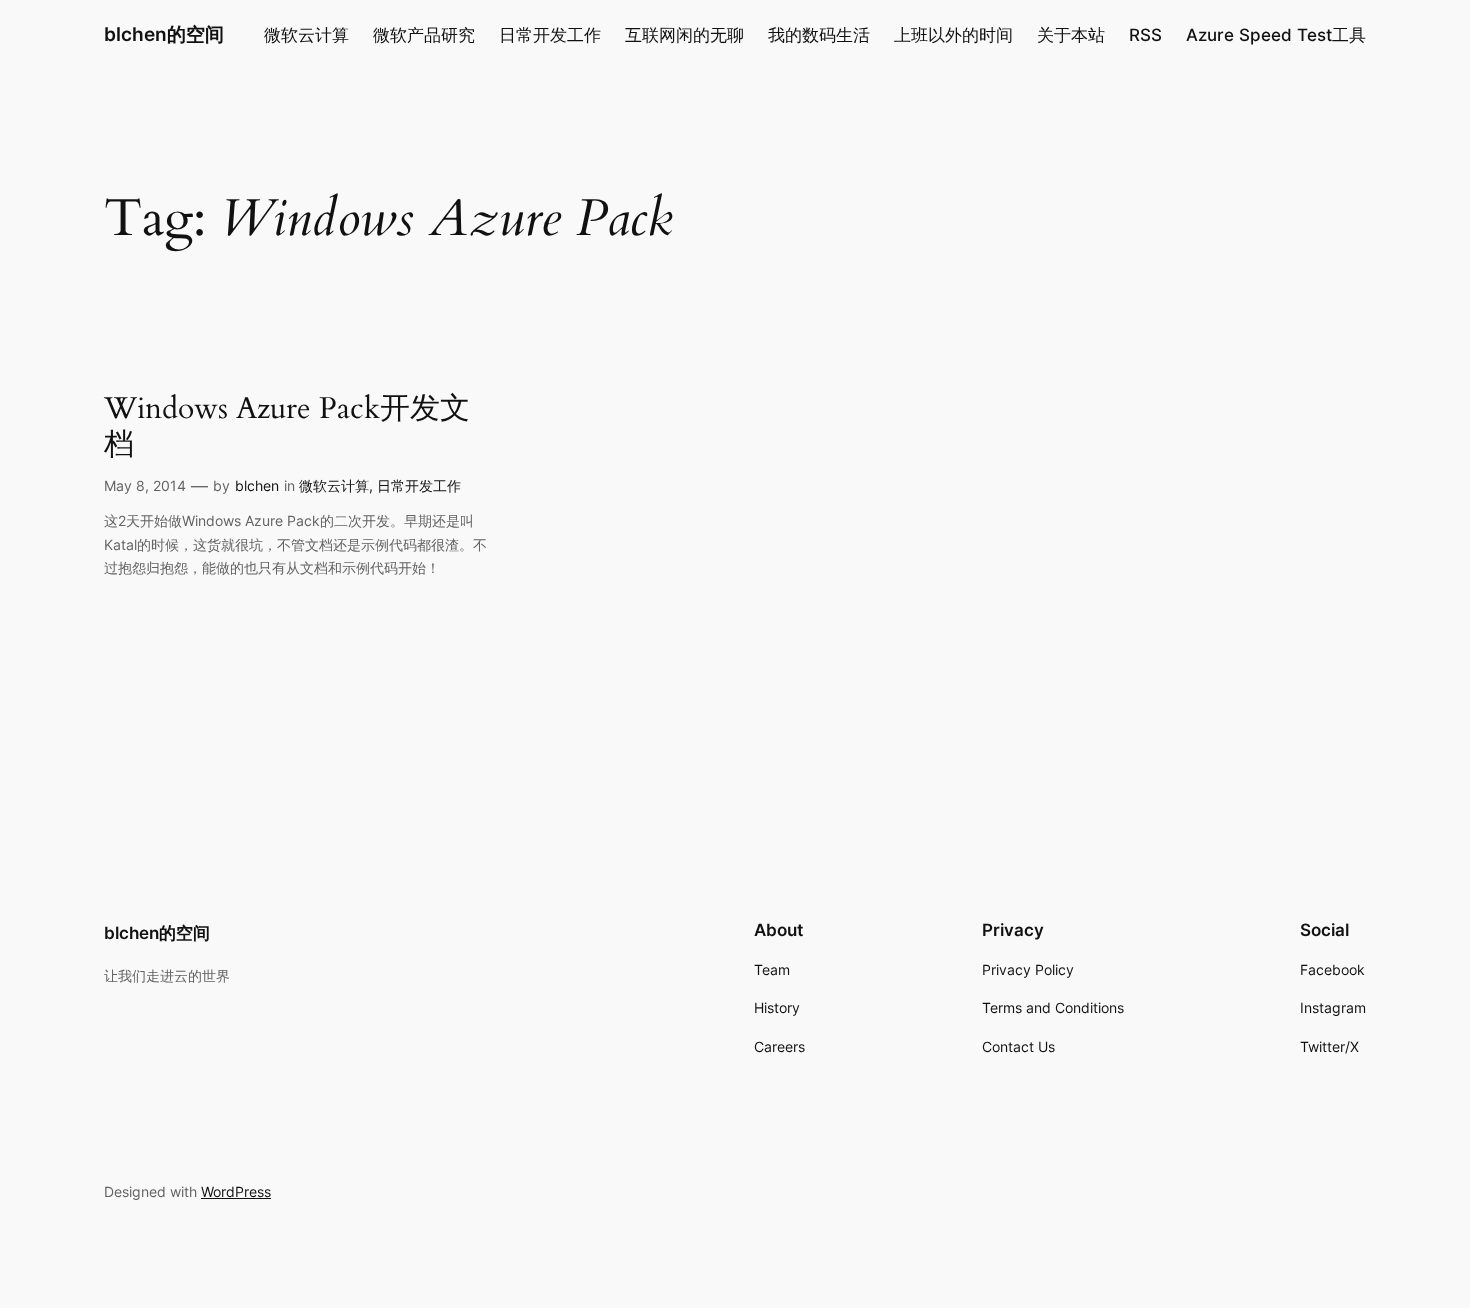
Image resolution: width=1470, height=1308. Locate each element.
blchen (257, 485)
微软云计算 (334, 485)
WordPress (236, 1191)
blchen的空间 (164, 34)
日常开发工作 (419, 485)
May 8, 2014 (145, 485)
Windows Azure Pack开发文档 (287, 427)
